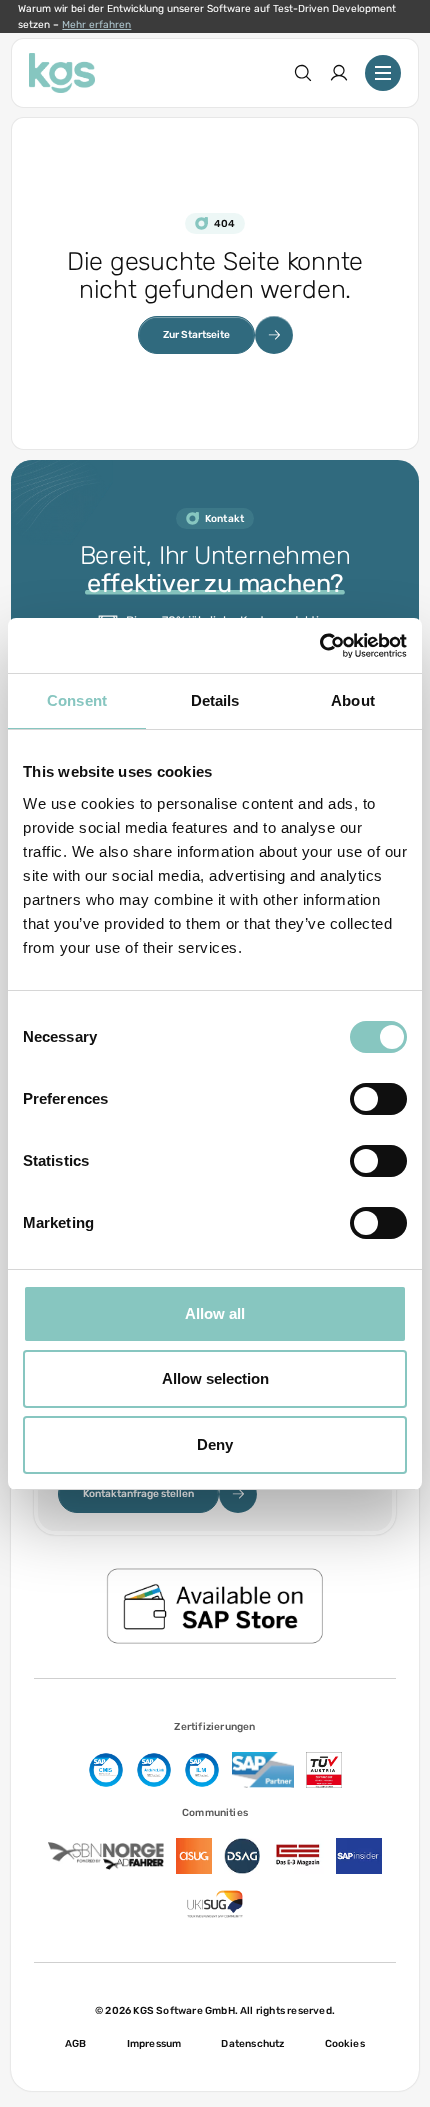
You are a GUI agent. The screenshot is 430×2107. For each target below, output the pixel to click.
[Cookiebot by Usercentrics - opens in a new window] (319, 646)
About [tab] (353, 700)
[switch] (378, 1099)
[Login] (339, 73)
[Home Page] (62, 73)
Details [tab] (215, 700)
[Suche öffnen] (303, 73)
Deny (215, 1444)
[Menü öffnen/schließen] (383, 73)
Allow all (215, 1313)
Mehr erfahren (96, 24)
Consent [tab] (77, 700)
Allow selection (215, 1378)
